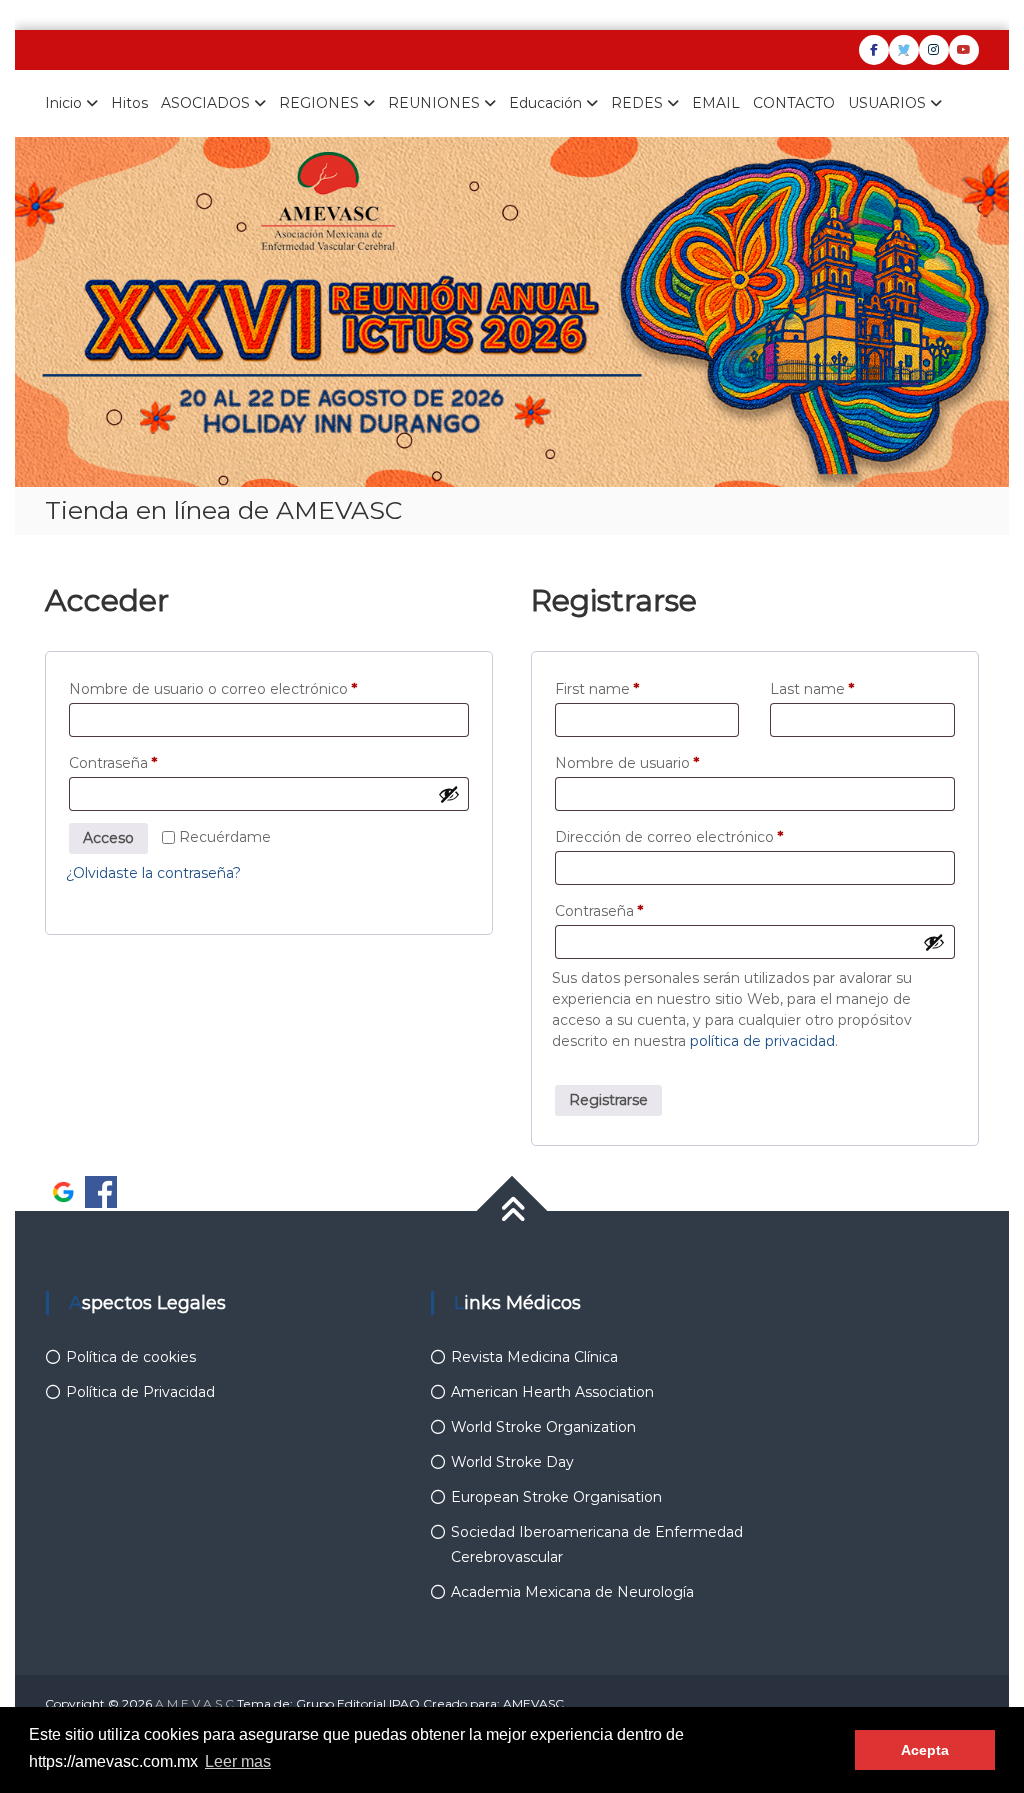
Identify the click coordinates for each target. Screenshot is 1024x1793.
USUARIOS (887, 103)
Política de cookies (131, 1357)
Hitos (129, 103)
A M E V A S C (194, 1703)
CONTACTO (794, 103)
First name (597, 689)
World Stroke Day (512, 1462)
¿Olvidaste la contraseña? (153, 873)
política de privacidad (762, 1041)
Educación (545, 103)
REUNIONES (434, 103)
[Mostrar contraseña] (449, 794)
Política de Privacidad (140, 1392)
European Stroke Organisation (556, 1497)
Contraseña (151, 762)
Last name (812, 689)
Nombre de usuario (665, 762)
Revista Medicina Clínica (534, 1357)
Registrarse (608, 1100)
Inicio (63, 103)
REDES (637, 103)
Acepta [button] (925, 1750)
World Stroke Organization (543, 1427)
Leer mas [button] (238, 1761)
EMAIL (716, 103)
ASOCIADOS (205, 103)
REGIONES (319, 103)
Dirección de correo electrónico (707, 836)
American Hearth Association (552, 1392)
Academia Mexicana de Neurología (572, 1592)
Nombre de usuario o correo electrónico (251, 688)
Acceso (108, 838)
